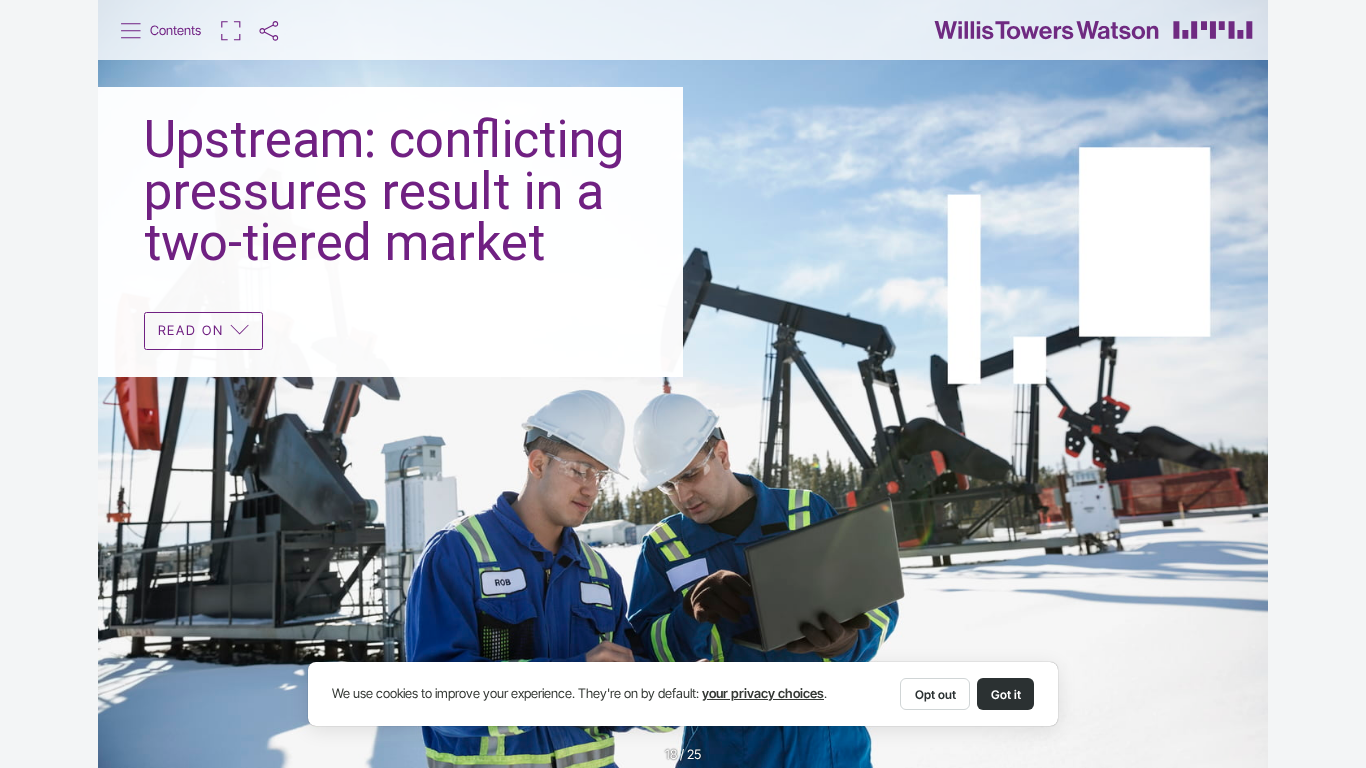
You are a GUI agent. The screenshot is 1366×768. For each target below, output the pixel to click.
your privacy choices (763, 693)
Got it (1006, 694)
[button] (161, 31)
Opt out (935, 694)
